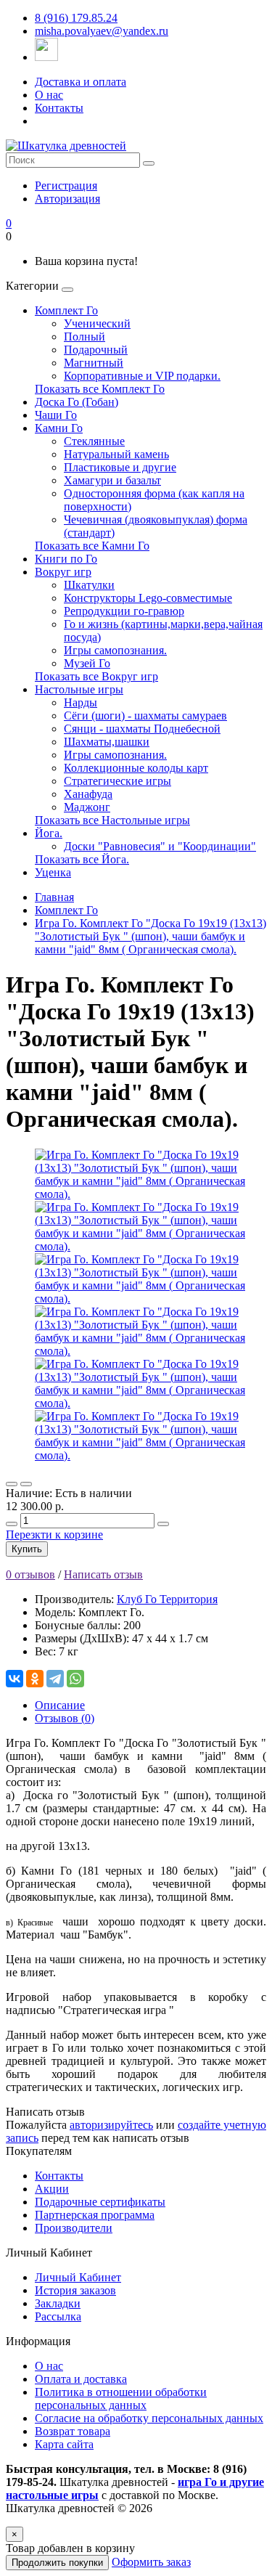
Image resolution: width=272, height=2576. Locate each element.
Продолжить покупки (57, 2563)
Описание (60, 1705)
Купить (27, 1549)
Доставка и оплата (81, 82)
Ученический (97, 323)
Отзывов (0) (65, 1718)
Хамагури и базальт (112, 480)
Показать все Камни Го (92, 546)
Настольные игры (79, 689)
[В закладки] (12, 1484)
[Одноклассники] (35, 1679)
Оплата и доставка (81, 2379)
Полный (85, 337)
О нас (49, 95)
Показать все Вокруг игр (96, 676)
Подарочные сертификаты (100, 2202)
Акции (52, 2189)
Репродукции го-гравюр (124, 611)
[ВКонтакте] (15, 1679)
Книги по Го (66, 559)
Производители (74, 2228)
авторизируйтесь (111, 2125)
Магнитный (94, 363)
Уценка (53, 872)
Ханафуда (88, 794)
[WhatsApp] (75, 1679)
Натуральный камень (116, 454)
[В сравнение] (26, 1484)
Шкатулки (89, 585)
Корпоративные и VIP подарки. (142, 376)
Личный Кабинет (78, 2277)
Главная (54, 897)
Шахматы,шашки (107, 742)
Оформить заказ (151, 2562)
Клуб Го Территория (167, 1599)
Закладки (58, 2303)
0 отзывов (30, 1574)
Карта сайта (64, 2444)
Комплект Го (66, 310)
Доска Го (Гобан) (77, 402)
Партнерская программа (95, 2215)
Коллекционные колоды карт (136, 768)
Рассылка (58, 2316)
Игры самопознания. (115, 650)
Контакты (59, 108)
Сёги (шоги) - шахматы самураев (145, 716)
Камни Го (59, 428)
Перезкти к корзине (54, 1534)
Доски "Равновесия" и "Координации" (160, 846)
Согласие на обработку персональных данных (149, 2418)
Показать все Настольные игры (112, 820)
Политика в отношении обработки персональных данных (121, 2398)
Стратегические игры (118, 781)
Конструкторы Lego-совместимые (148, 598)
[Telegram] (55, 1679)
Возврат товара (73, 2431)
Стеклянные (94, 441)
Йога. (49, 833)
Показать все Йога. (82, 859)
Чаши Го (56, 415)
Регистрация (66, 186)
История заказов (75, 2290)
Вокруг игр (63, 572)
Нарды (81, 702)
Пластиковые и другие (120, 467)
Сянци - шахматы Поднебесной (142, 729)
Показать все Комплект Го (100, 389)
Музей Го (87, 663)
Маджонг (87, 807)
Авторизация (67, 199)
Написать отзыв (103, 1574)
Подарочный (96, 350)
